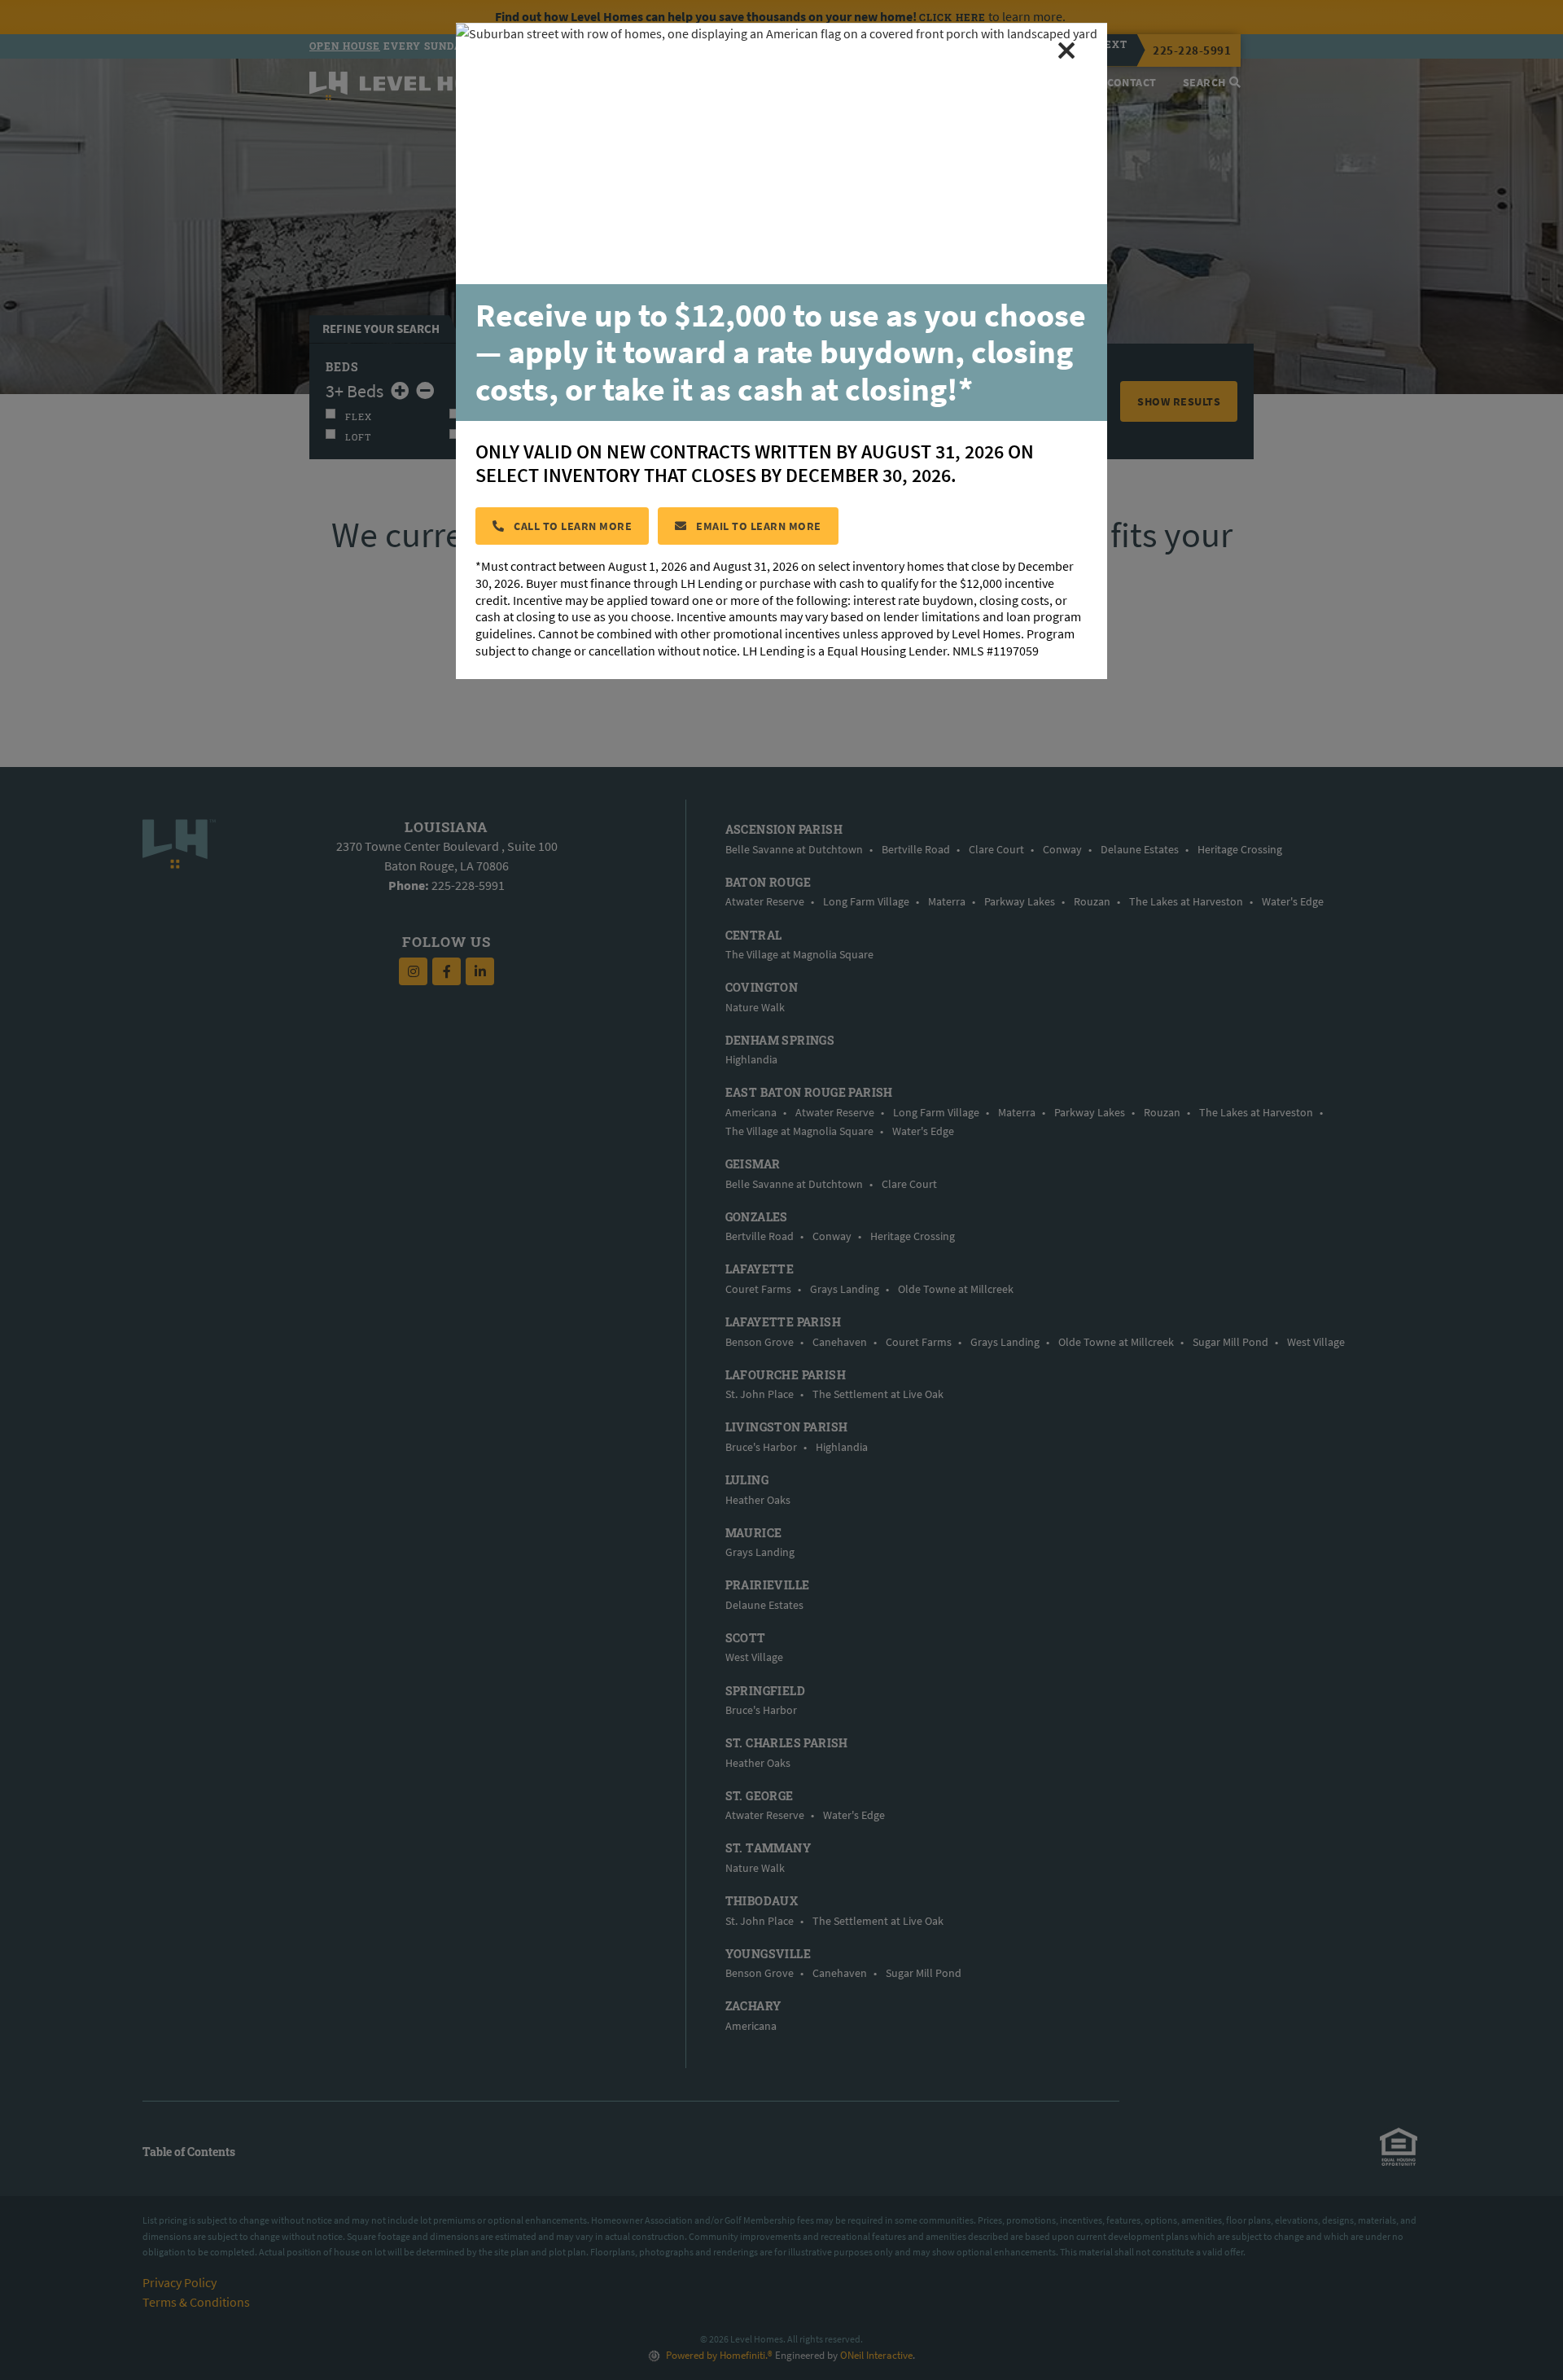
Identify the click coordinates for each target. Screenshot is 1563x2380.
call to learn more (572, 526)
